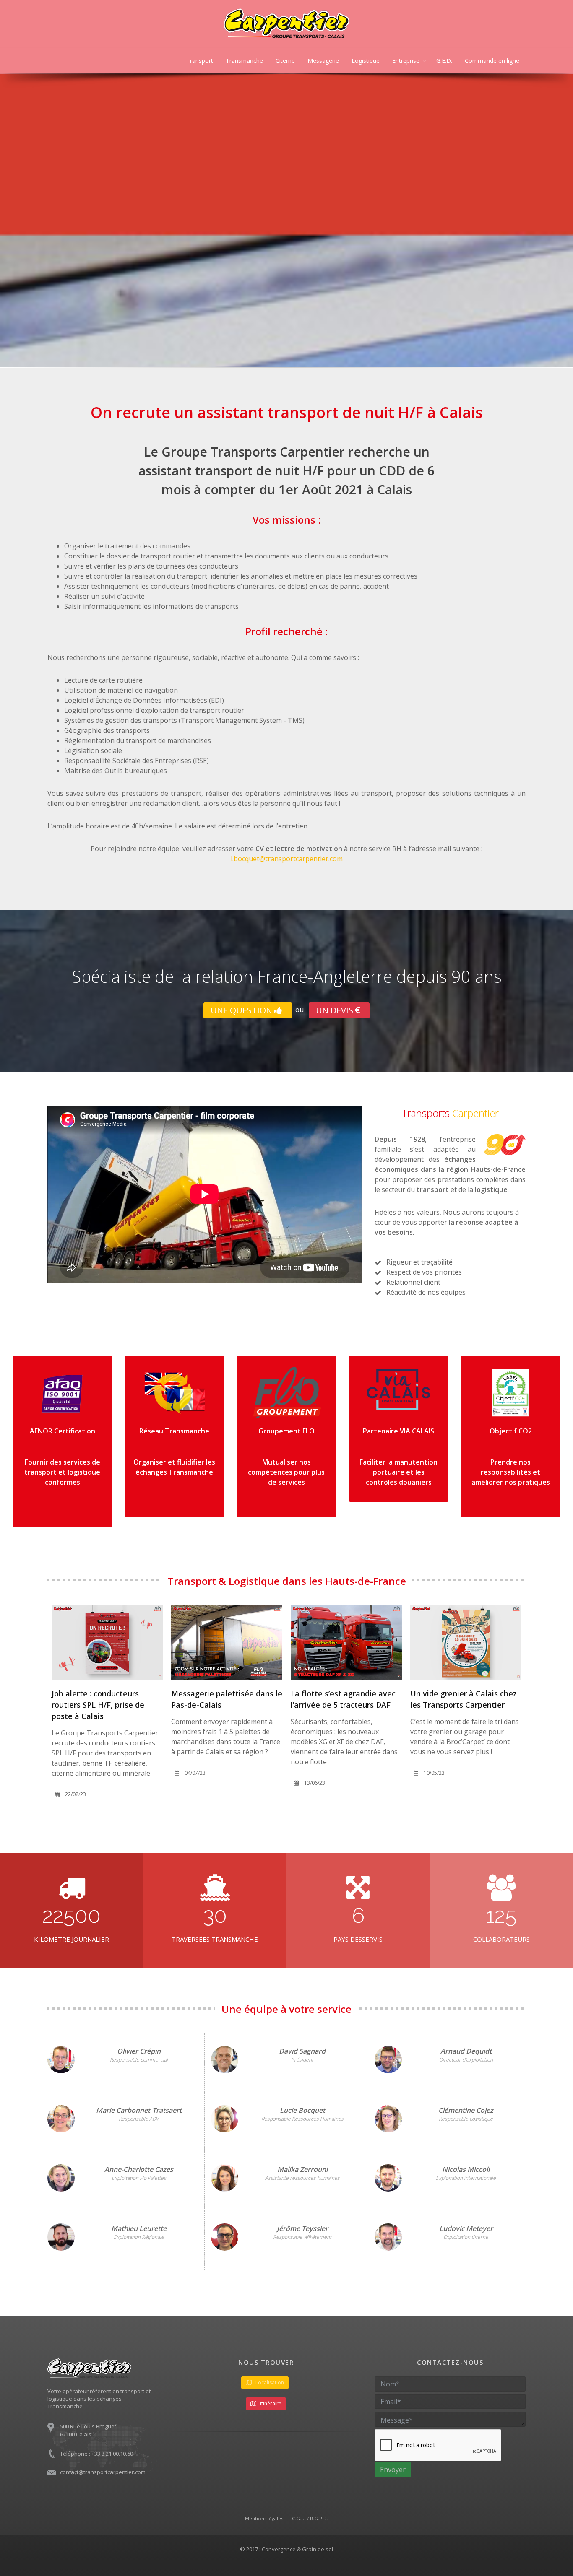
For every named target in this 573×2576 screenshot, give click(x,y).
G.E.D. (444, 61)
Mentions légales (264, 2518)
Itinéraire (270, 2403)
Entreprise (406, 61)
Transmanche (244, 61)
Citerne (285, 61)
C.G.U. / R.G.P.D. (310, 2518)
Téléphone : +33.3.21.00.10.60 (96, 2454)
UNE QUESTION (242, 1010)
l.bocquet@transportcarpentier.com (287, 859)
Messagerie (323, 61)
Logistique (366, 61)
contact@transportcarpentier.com (103, 2472)
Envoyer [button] (393, 2470)
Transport (200, 61)
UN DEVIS (336, 1010)
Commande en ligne (492, 61)
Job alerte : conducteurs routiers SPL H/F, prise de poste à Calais (337, 1705)
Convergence (279, 2549)
